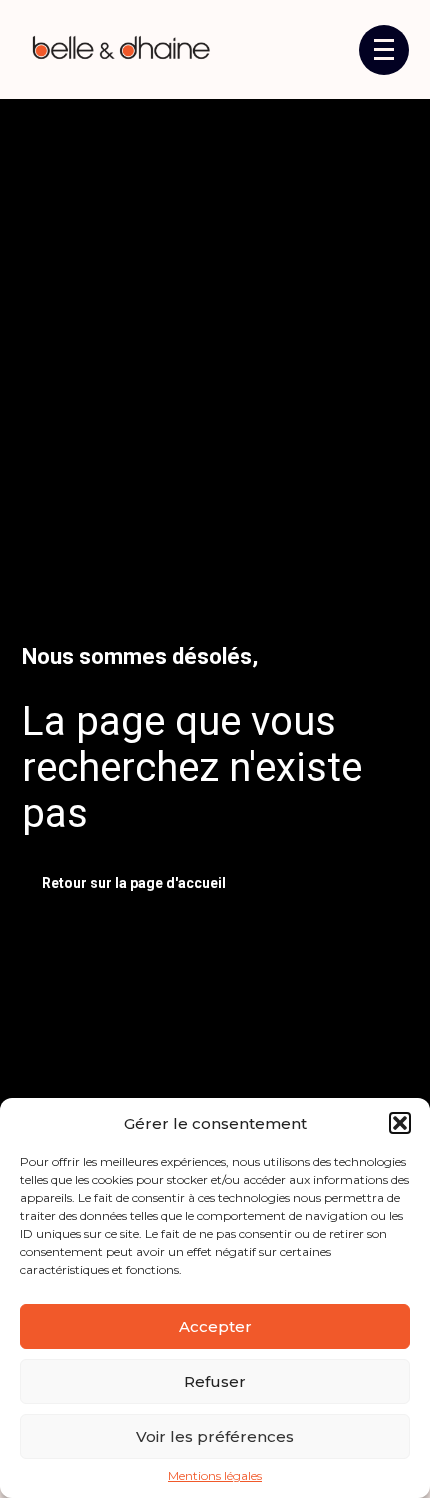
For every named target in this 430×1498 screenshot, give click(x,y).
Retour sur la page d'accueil (134, 883)
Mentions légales (215, 1476)
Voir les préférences (215, 1436)
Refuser (215, 1381)
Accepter (215, 1326)
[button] (400, 1123)
